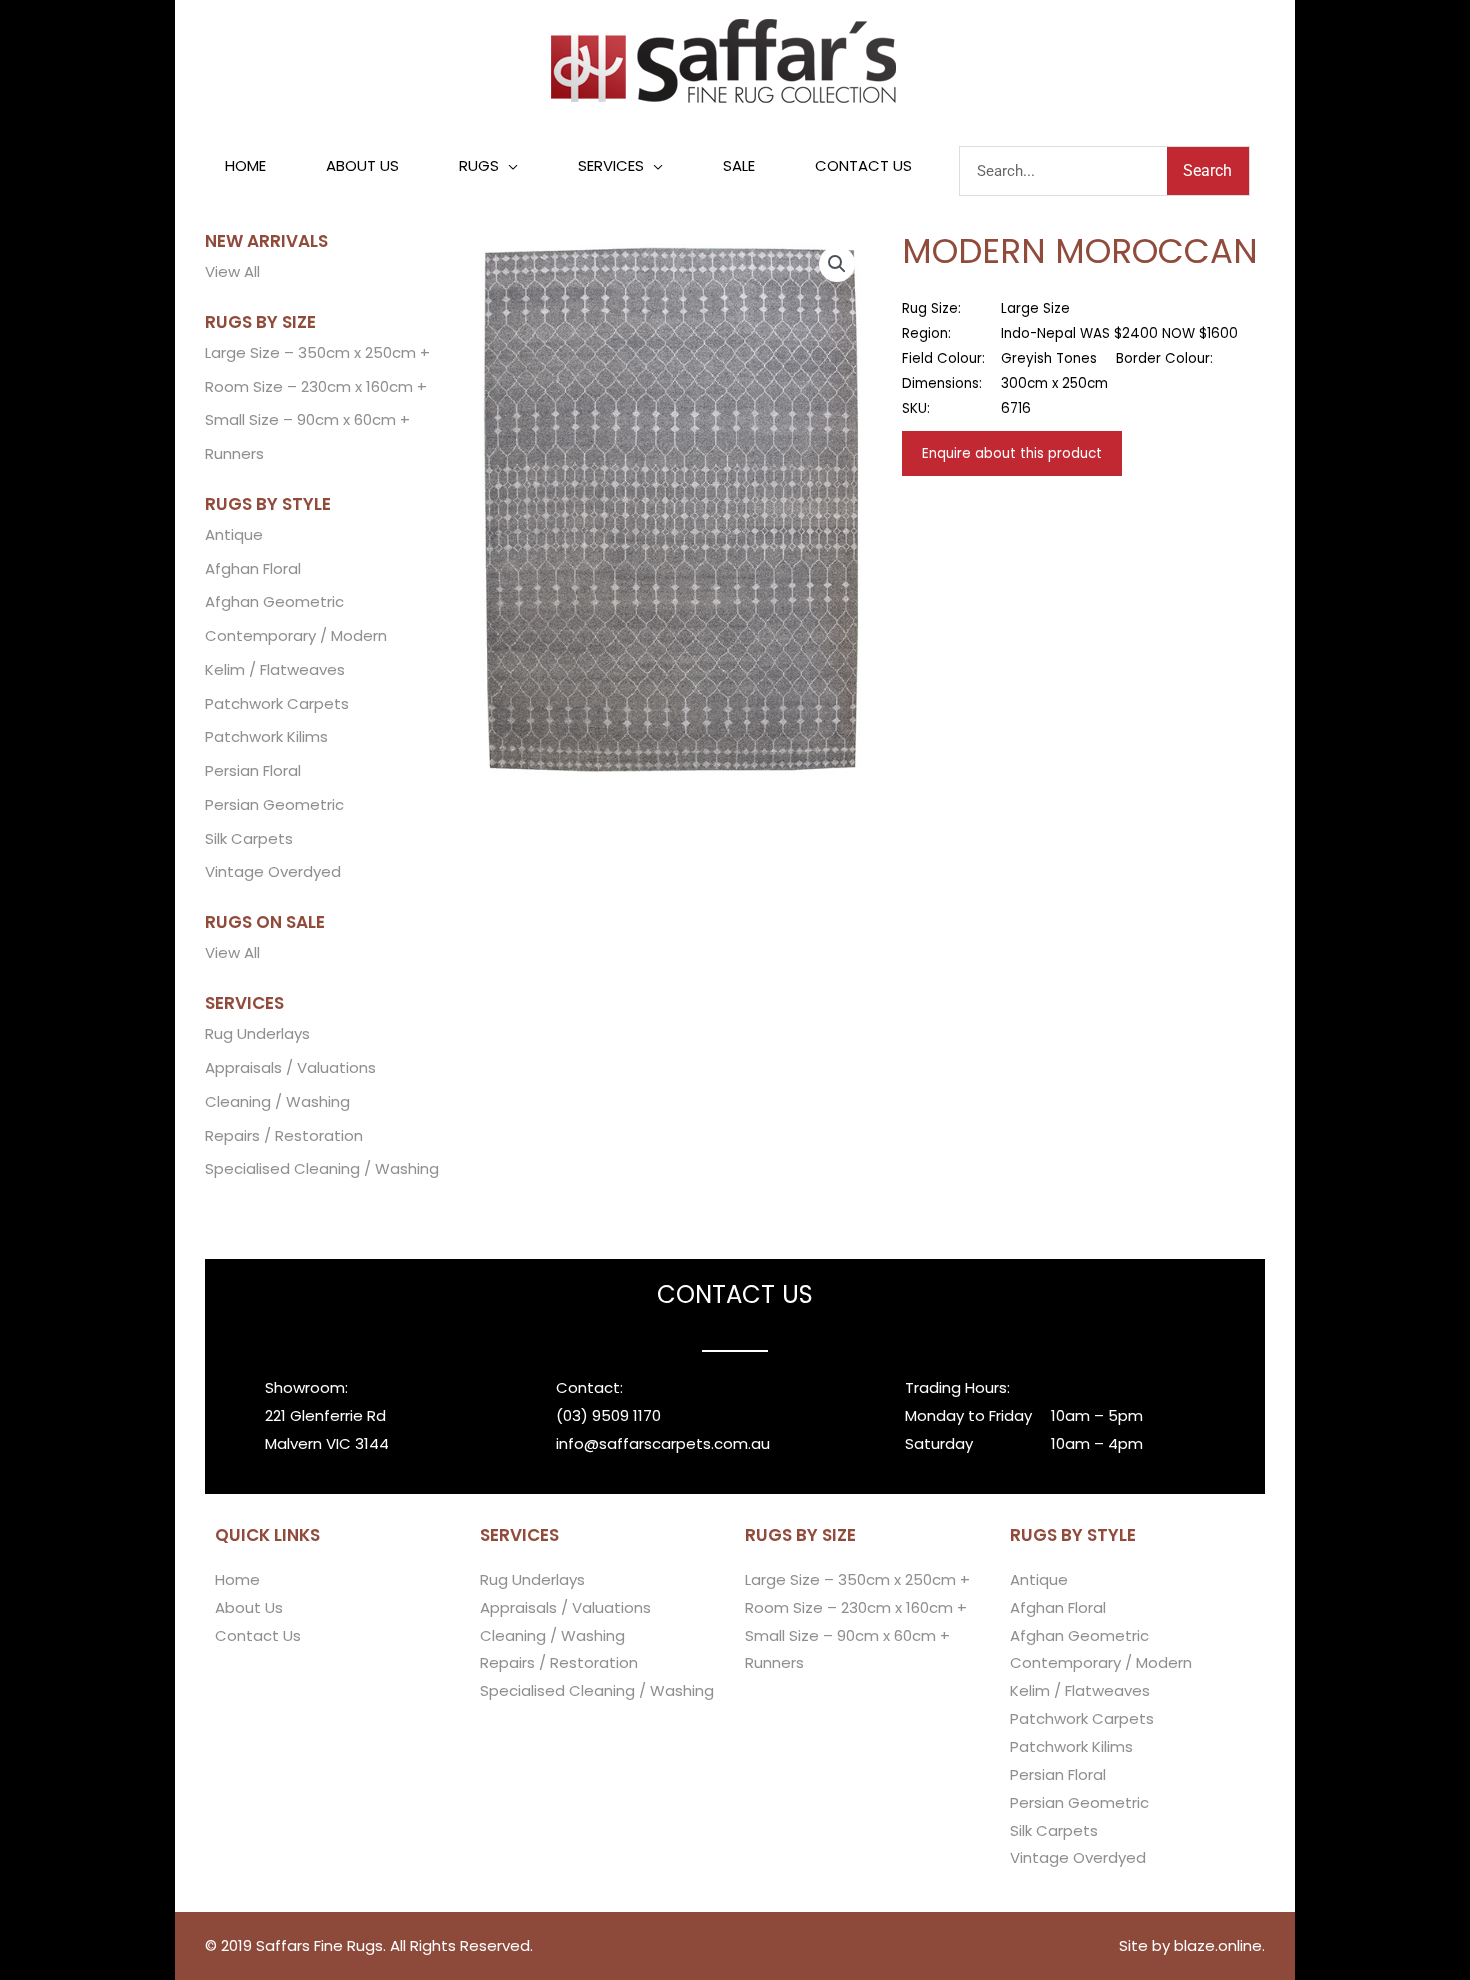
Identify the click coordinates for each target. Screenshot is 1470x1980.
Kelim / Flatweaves (275, 669)
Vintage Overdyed (273, 871)
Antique (234, 534)
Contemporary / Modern (296, 635)
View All (232, 271)
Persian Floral (253, 770)
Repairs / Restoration (284, 1135)
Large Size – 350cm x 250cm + (317, 352)
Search (1207, 170)
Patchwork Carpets (277, 703)
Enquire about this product (1012, 453)
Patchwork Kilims (266, 736)
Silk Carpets (249, 838)
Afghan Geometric (274, 601)
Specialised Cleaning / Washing (322, 1168)
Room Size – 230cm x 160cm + (316, 386)
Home (237, 1579)
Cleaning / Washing (277, 1101)
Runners (234, 453)
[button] (488, 166)
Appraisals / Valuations (290, 1067)
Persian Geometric (274, 804)
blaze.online (1218, 1945)
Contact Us (258, 1635)
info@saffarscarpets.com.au (663, 1443)
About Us (249, 1607)
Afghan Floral (253, 568)
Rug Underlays (257, 1033)
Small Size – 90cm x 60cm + (307, 419)
